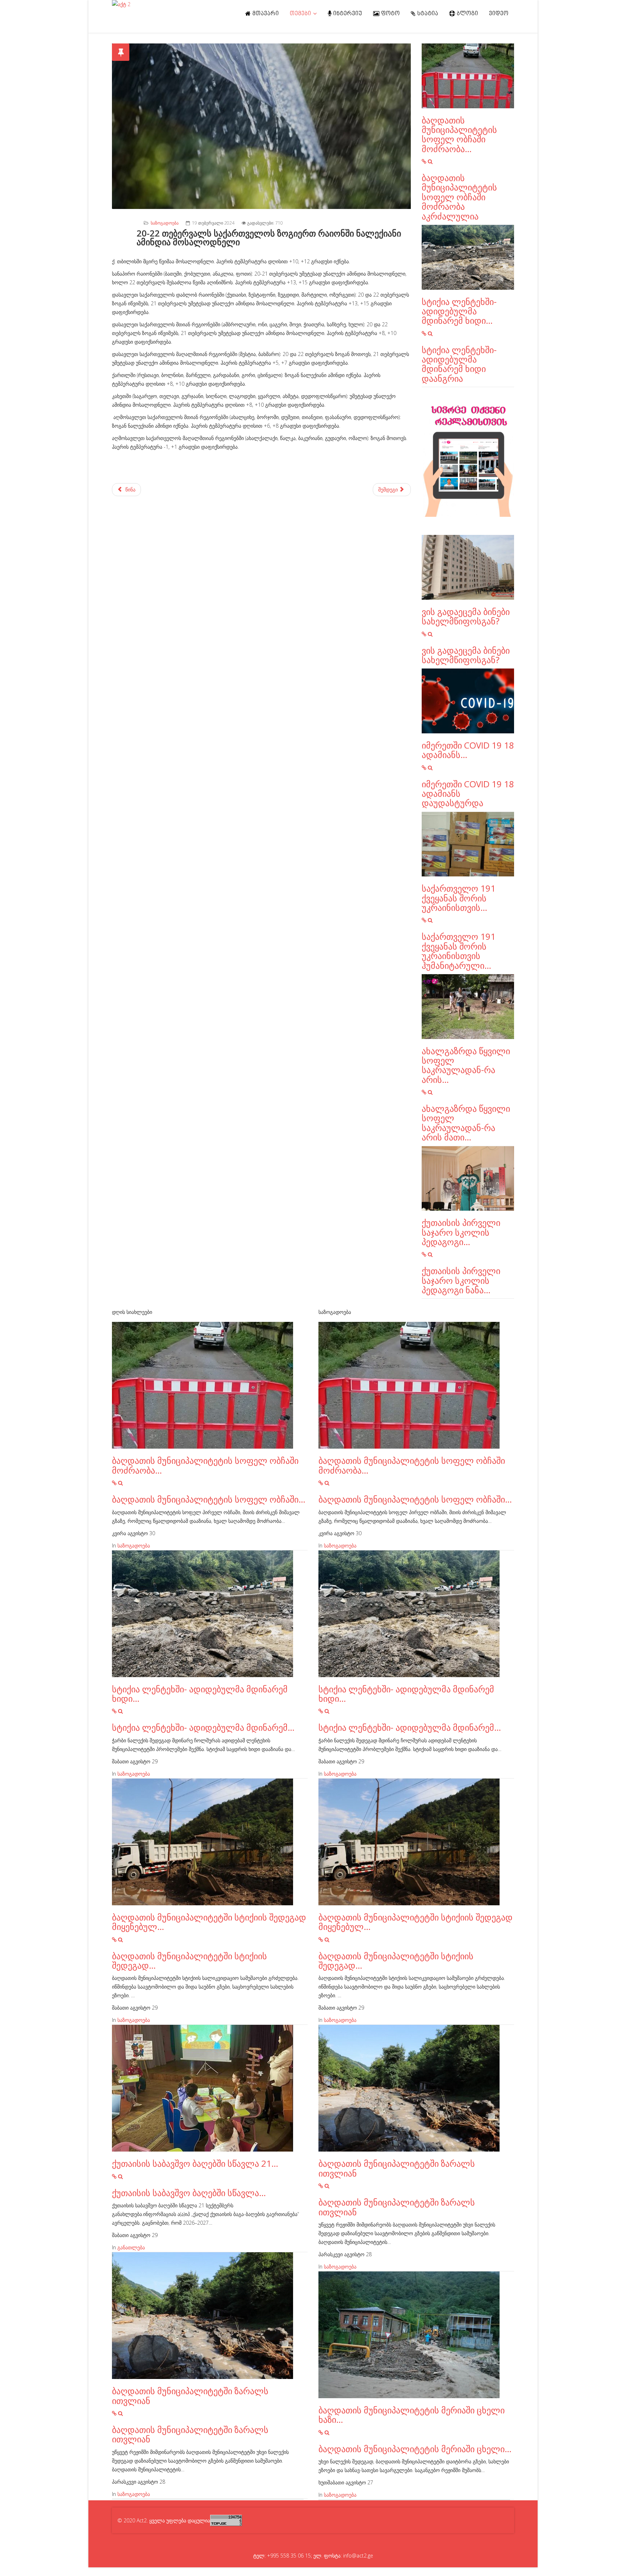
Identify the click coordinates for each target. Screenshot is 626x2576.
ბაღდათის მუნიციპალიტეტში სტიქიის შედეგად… (189, 1961)
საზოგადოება (165, 223)
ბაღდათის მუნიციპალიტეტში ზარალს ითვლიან (190, 2395)
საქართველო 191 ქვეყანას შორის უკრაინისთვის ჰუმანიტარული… (459, 951)
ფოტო (390, 14)
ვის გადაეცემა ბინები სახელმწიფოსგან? (466, 616)
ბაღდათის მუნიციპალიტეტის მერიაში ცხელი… (415, 2449)
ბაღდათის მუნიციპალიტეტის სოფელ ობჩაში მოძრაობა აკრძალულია (459, 197)
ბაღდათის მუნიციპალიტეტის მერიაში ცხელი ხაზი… (412, 2415)
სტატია (427, 14)
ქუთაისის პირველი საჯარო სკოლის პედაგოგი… (461, 1232)
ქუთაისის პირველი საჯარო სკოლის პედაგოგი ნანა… (461, 1280)
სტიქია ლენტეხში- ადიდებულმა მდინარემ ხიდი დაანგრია (459, 364)
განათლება (131, 2247)
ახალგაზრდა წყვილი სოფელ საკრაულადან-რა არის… (466, 1065)
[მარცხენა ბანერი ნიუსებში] (468, 461)
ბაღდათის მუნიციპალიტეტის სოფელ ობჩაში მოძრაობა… (459, 134)
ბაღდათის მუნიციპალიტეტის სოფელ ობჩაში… (209, 1499)
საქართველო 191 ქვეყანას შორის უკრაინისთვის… (459, 898)
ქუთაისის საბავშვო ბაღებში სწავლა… (189, 2193)
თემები (301, 14)
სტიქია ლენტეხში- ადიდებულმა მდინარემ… (203, 1727)
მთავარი (265, 14)
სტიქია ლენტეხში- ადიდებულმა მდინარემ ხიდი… (459, 311)
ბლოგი (467, 14)
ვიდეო (499, 14)
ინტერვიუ (347, 14)
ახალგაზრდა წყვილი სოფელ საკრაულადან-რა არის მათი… (466, 1123)
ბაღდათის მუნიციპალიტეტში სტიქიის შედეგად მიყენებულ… (209, 1922)
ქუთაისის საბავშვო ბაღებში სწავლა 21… (195, 2163)
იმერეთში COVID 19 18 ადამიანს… (468, 750)
